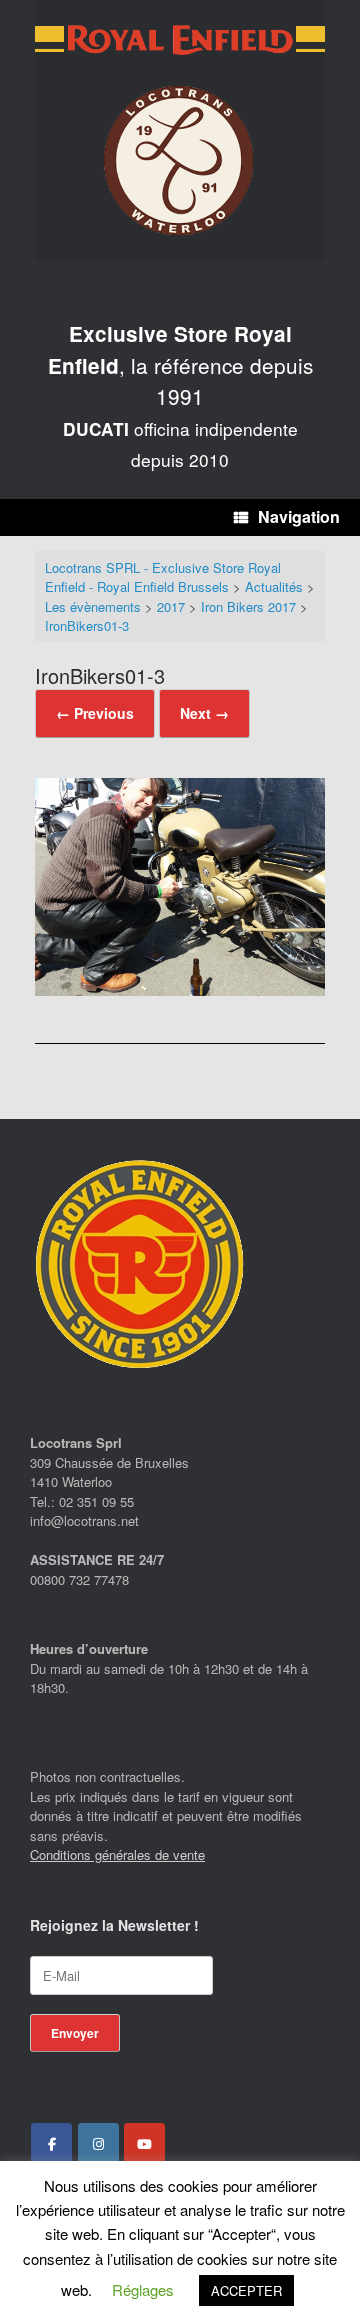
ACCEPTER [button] (246, 2290)
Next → (204, 713)
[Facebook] (51, 2144)
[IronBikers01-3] (180, 989)
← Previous (95, 713)
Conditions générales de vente (117, 1854)
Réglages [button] (143, 2289)
